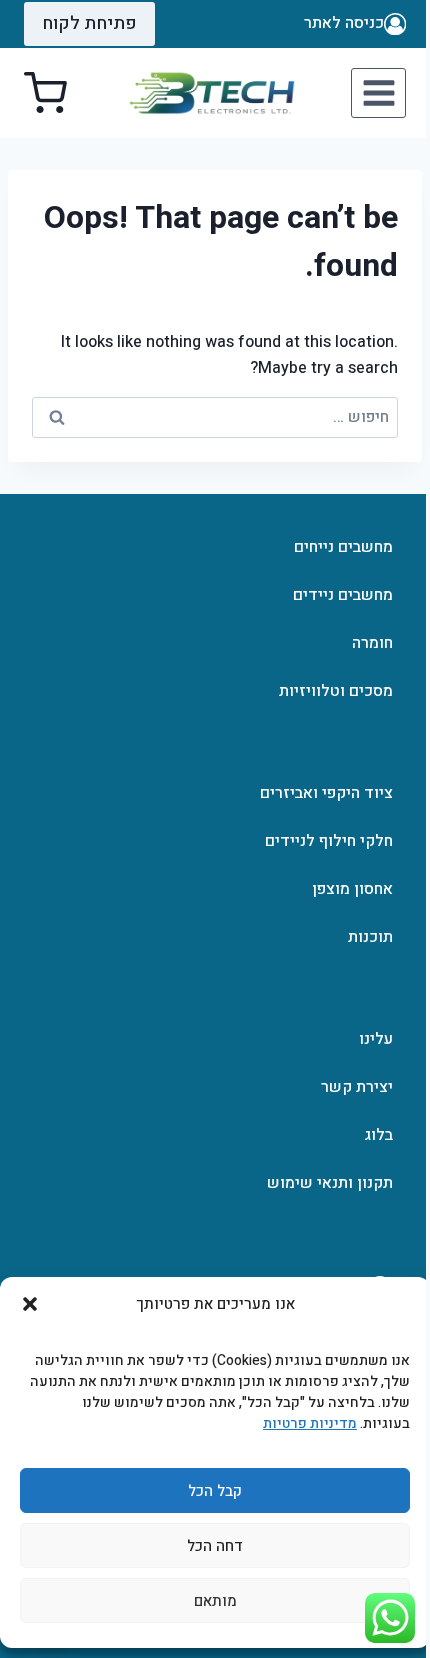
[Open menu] (378, 92)
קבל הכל (215, 1491)
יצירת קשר (357, 1087)
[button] (30, 1304)
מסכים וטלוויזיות (336, 691)
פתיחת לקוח (89, 23)
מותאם (215, 1601)
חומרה (372, 643)
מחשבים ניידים (343, 595)
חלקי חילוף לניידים (329, 841)
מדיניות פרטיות (310, 1423)
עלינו (376, 1039)
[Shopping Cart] (45, 93)
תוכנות (370, 937)
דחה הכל (215, 1546)
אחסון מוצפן (352, 889)
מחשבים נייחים (343, 547)
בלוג (378, 1135)
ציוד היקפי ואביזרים (326, 793)
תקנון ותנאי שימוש (330, 1183)
